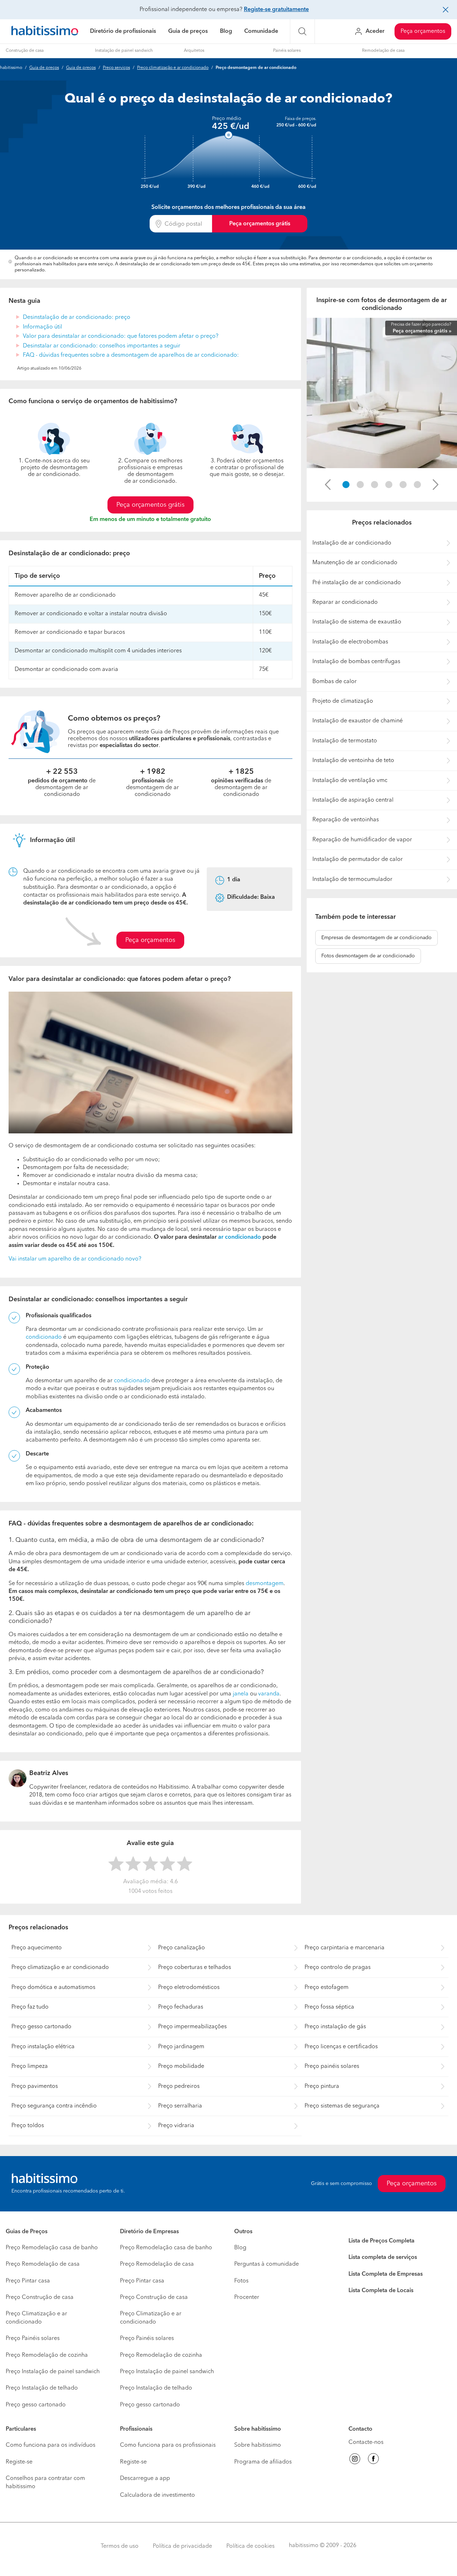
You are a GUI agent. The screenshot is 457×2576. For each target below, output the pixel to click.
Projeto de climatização (343, 701)
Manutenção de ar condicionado (355, 563)
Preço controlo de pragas (338, 1968)
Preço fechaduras (181, 2007)
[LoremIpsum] (346, 485)
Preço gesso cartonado (41, 2027)
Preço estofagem (327, 1988)
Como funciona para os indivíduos (51, 2445)
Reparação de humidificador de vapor (362, 840)
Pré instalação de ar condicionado (357, 583)
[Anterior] (328, 485)
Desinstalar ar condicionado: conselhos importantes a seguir (102, 346)
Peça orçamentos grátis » (422, 331)
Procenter (247, 2297)
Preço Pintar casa (28, 2281)
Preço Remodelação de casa (43, 2264)
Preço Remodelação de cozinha (47, 2355)
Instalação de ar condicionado (352, 543)
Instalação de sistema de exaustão (357, 622)
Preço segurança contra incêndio (54, 2106)
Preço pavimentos (35, 2086)
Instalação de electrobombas (350, 642)
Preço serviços (116, 68)
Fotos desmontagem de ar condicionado (368, 956)
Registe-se (19, 2462)
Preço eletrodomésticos (189, 1988)
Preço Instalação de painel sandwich (53, 2372)
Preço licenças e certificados (341, 2047)
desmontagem (265, 1584)
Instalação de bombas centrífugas (356, 662)
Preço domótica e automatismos (53, 1988)
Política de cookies (250, 2546)
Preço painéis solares (332, 2066)
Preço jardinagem (181, 2047)
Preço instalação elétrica (43, 2047)
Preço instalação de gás (335, 2027)
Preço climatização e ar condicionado (173, 68)
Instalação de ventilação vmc (350, 781)
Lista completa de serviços (383, 2257)
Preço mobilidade (181, 2066)
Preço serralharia (180, 2106)
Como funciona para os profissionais (168, 2445)
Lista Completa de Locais (381, 2291)
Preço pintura (322, 2086)
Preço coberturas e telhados (195, 1968)
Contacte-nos (366, 2442)
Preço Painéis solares (33, 2339)
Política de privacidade (182, 2546)
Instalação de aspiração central (353, 800)
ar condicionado (239, 1237)
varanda (269, 1694)
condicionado (44, 1337)
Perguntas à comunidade (267, 2264)
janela (241, 1694)
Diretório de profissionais (123, 31)
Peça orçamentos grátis (260, 224)
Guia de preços (188, 31)
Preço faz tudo (30, 2007)
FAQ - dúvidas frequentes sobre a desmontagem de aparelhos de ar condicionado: (131, 355)
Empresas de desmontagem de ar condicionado (376, 938)
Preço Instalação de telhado (42, 2388)
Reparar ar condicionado (345, 602)
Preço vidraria (176, 2126)
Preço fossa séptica (329, 2007)
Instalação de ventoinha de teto (353, 761)
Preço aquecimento (37, 1948)
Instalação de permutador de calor (358, 859)
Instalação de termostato (345, 741)
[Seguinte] (436, 485)
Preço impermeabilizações (192, 2027)
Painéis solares (287, 51)
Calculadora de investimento (157, 2495)
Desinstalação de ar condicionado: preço (77, 317)
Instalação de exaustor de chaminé (358, 721)
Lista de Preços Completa (381, 2241)
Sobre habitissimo (258, 2445)
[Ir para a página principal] (45, 32)
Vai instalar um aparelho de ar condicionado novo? (75, 1259)
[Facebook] (373, 2460)
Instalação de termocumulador (352, 879)
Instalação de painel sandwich (124, 51)
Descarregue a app (145, 2479)
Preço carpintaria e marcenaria (345, 1948)
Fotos (241, 2281)
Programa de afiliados (263, 2462)
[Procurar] (302, 31)
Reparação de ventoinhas (346, 820)
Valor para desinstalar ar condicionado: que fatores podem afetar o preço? (121, 336)
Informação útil (42, 327)
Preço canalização (182, 1948)
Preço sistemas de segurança (342, 2106)
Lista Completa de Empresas (386, 2274)
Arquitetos (194, 51)
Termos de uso (120, 2546)
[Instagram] (355, 2460)
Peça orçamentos (423, 31)
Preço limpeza (30, 2066)
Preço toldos (28, 2126)
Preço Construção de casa (40, 2297)
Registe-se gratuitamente (276, 10)
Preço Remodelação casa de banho (52, 2248)
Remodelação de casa (383, 51)
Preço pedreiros (179, 2086)
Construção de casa (25, 51)
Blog (226, 31)
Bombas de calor (335, 682)
